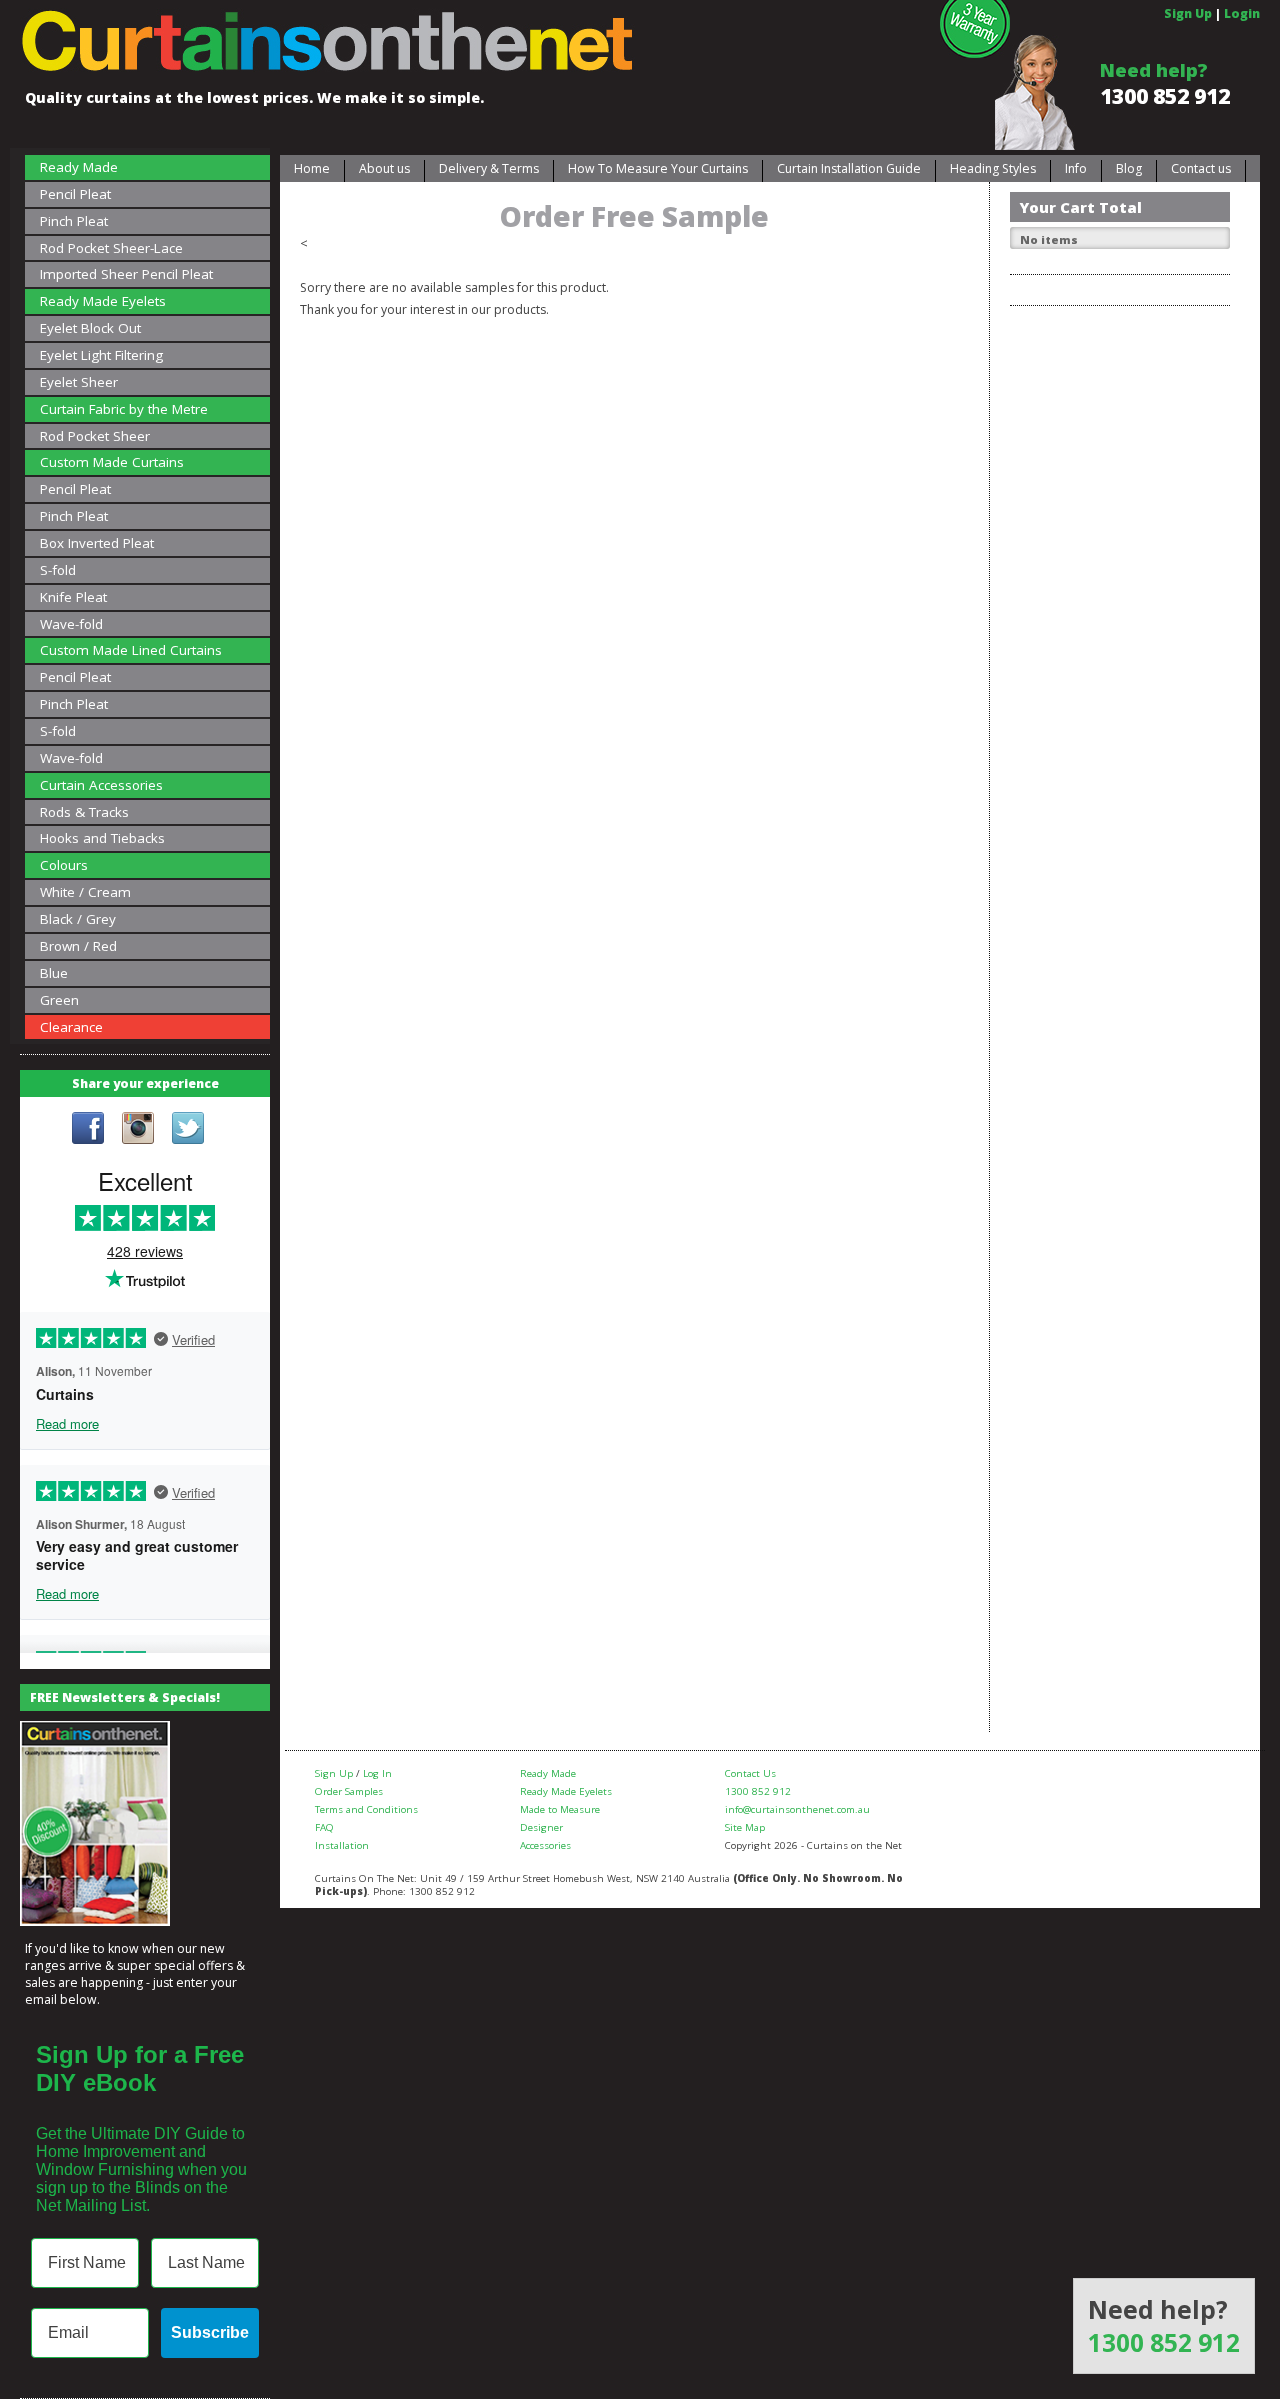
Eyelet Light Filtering (101, 355)
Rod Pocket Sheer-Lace (111, 248)
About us (384, 168)
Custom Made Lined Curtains (131, 650)
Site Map (745, 1827)
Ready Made (79, 167)
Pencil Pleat (75, 194)
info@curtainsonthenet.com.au (797, 1809)
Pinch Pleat (74, 221)
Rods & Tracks (84, 812)
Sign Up (1188, 13)
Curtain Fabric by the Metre (124, 409)
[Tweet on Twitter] (188, 1130)
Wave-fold (71, 624)
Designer (541, 1827)
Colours (64, 865)
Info (1076, 168)
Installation (342, 1845)
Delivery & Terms (489, 168)
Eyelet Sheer (79, 382)
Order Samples (349, 1791)
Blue (54, 973)
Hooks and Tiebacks (102, 838)
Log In (377, 1773)
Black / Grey (78, 919)
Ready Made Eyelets (103, 301)
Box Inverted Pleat (97, 543)
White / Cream (85, 892)
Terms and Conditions (366, 1809)
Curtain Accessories (101, 785)
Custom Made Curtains (112, 462)
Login (1242, 13)
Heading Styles (993, 168)
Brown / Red (78, 946)
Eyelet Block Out (90, 328)
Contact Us (750, 1773)
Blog (1129, 168)
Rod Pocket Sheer (95, 436)
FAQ (324, 1827)
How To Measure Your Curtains (658, 168)
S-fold (58, 570)
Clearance (71, 1027)
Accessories (545, 1845)
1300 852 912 (1165, 96)
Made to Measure (560, 1809)
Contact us (1201, 168)
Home (312, 168)
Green (59, 1000)
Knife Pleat (73, 597)
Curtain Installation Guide (849, 168)
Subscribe (210, 2332)
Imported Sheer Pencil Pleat (126, 274)
